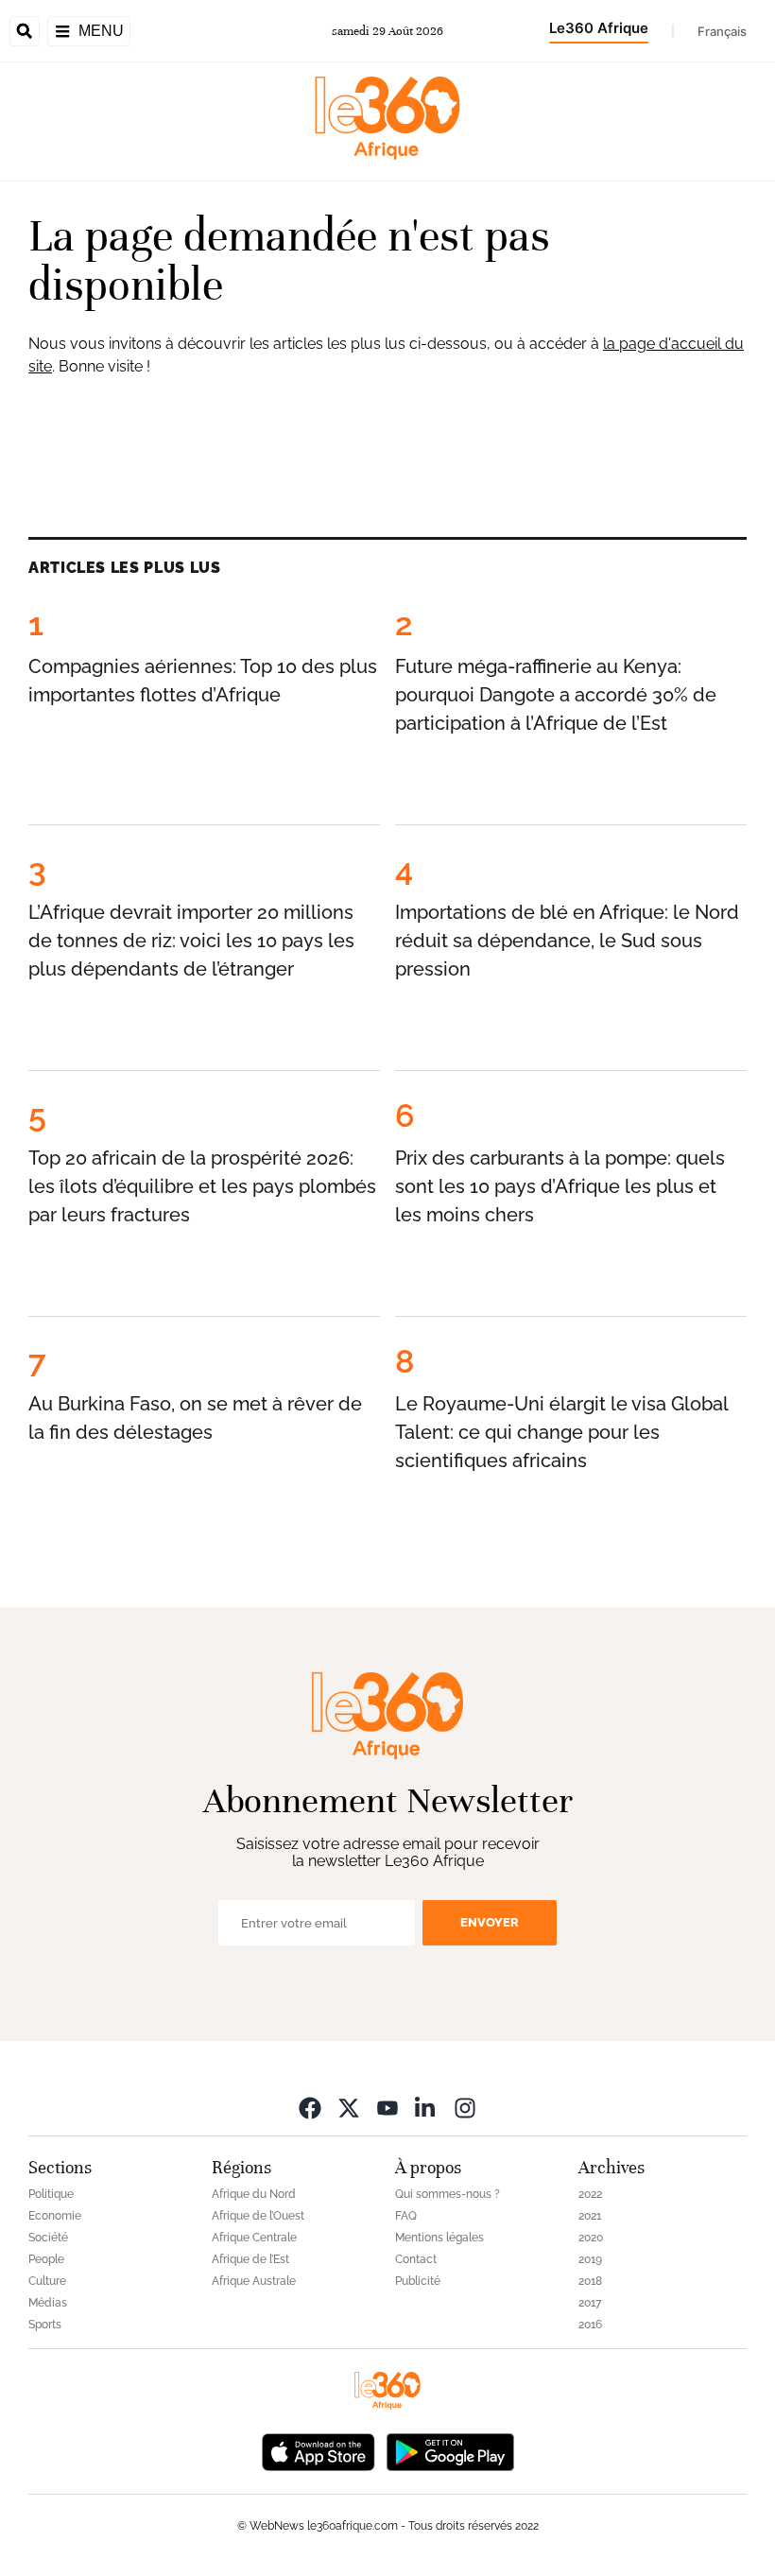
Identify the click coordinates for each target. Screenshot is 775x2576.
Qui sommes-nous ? (448, 2194)
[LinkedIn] (426, 2108)
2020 (591, 2238)
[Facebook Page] (310, 2108)
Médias (48, 2303)
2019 (590, 2259)
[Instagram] (465, 2108)
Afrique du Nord (254, 2194)
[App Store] (319, 2451)
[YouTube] (387, 2108)
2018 (590, 2281)
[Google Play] (450, 2451)
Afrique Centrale (254, 2238)
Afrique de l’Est (250, 2259)
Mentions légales (439, 2238)
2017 (590, 2303)
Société (48, 2238)
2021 (590, 2216)
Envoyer (490, 1922)
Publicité (418, 2281)
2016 (590, 2325)
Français (722, 31)
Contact (416, 2259)
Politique (51, 2194)
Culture (47, 2281)
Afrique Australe (254, 2281)
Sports (45, 2325)
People (46, 2259)
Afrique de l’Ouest (258, 2216)
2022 (590, 2194)
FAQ (406, 2216)
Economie (55, 2216)
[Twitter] (349, 2108)
